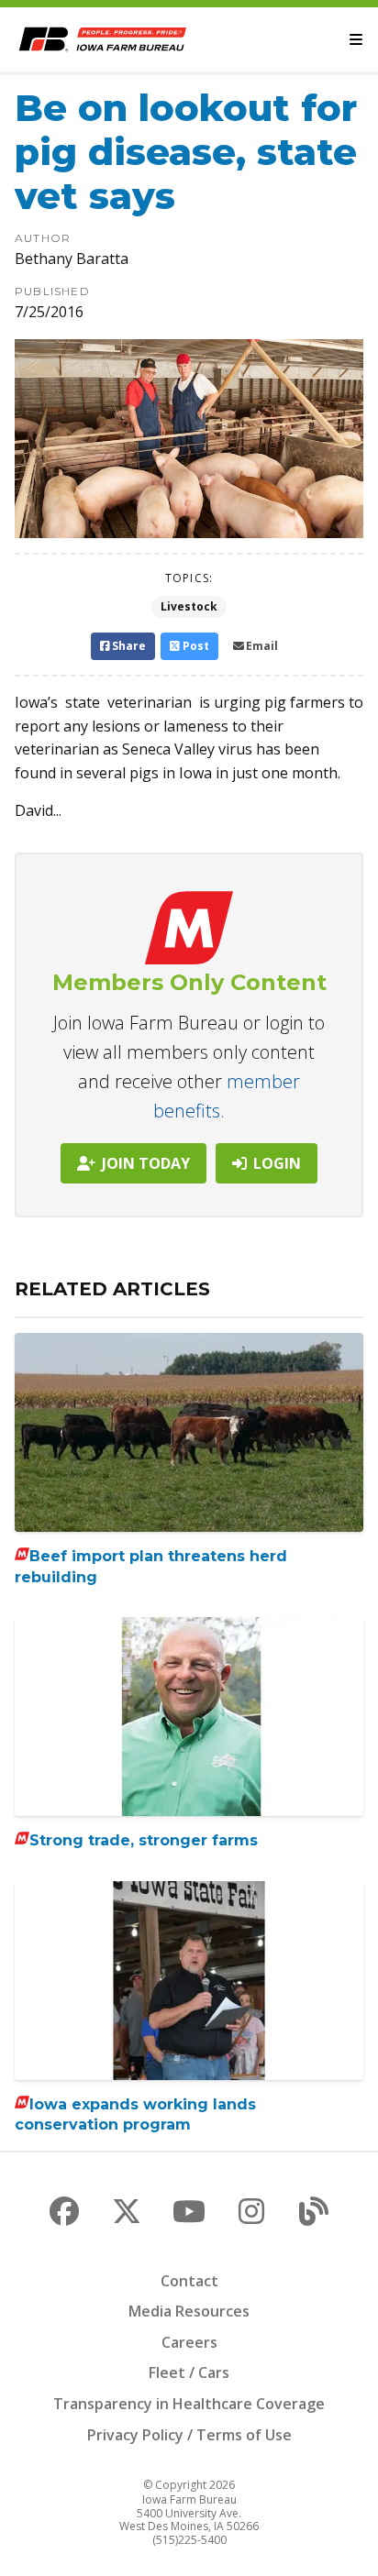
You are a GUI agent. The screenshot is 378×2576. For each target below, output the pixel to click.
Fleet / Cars (189, 2372)
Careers (189, 2342)
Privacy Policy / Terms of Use (189, 2435)
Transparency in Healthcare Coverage (189, 2404)
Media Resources (189, 2311)
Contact (189, 2281)
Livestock (189, 606)
